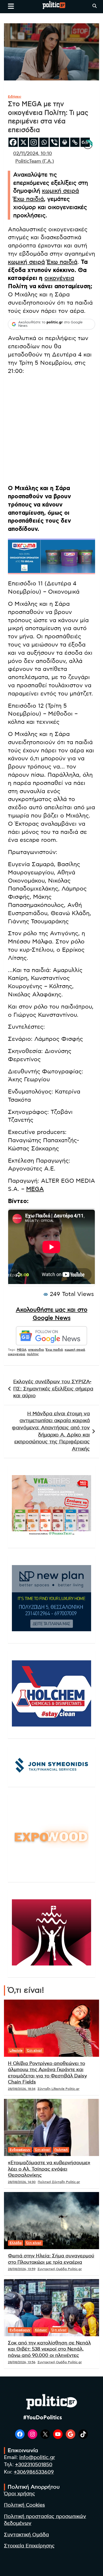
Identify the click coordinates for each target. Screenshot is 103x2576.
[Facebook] (13, 142)
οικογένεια (59, 278)
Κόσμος (41, 2330)
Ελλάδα (16, 2243)
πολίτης (33, 1354)
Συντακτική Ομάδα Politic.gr (60, 2269)
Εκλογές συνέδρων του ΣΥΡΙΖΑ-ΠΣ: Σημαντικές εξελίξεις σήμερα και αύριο (53, 1389)
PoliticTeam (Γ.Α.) (35, 161)
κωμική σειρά (60, 191)
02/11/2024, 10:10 (33, 154)
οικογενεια (17, 1354)
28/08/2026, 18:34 (22, 2089)
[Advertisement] (51, 431)
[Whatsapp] (44, 142)
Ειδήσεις (15, 97)
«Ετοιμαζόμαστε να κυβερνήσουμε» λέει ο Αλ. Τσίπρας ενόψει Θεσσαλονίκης (49, 2169)
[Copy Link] (75, 142)
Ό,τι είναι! (34, 2050)
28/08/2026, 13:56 (22, 2362)
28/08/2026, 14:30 (22, 2182)
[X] (23, 142)
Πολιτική (61, 2150)
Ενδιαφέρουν (20, 2150)
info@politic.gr (37, 2458)
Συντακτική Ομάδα (26, 2535)
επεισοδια (36, 1350)
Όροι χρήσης (20, 2494)
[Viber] (54, 142)
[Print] (65, 142)
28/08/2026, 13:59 (22, 2269)
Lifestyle (16, 2050)
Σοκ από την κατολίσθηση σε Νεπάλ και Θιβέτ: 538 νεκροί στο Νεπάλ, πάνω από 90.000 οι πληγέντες (49, 2349)
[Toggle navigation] (11, 6)
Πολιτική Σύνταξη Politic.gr (59, 2182)
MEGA (35, 1189)
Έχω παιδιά (29, 199)
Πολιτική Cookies (24, 2505)
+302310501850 (34, 2465)
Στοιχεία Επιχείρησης (29, 2546)
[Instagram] (34, 142)
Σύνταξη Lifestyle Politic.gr (58, 2089)
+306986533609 (34, 2472)
